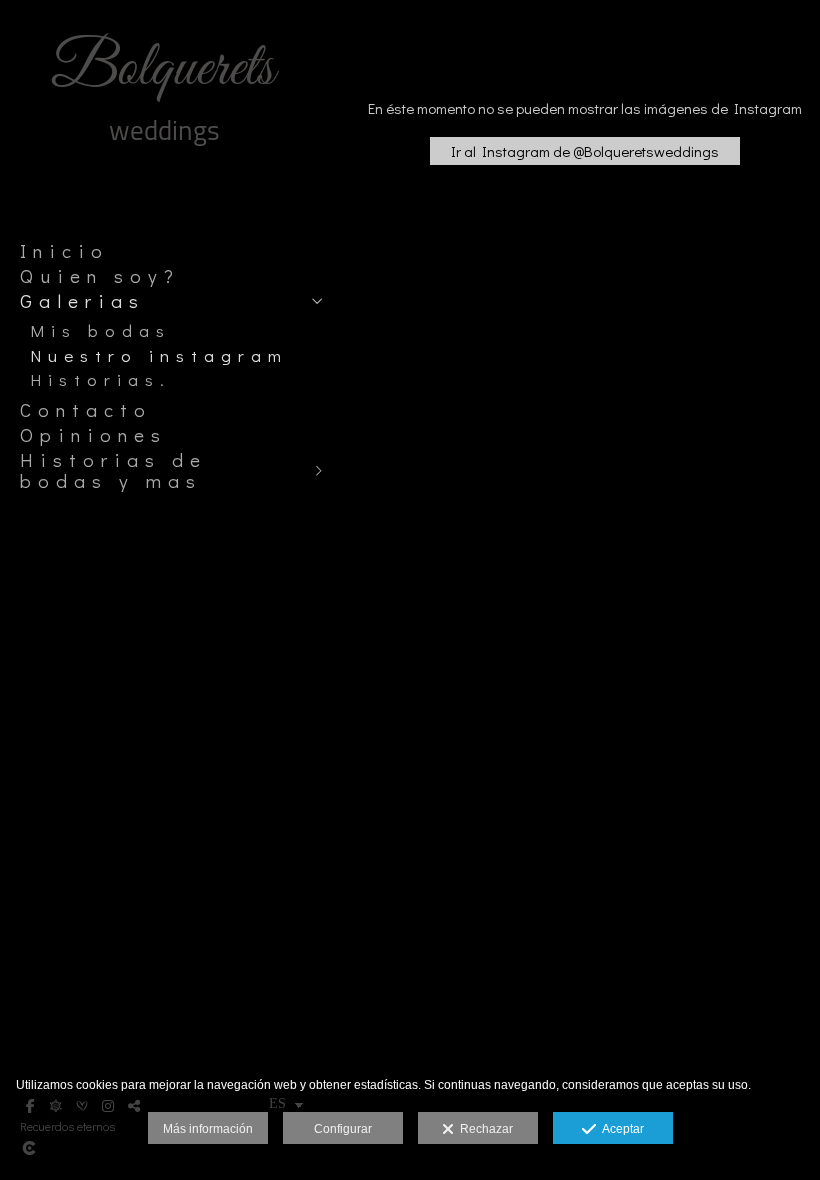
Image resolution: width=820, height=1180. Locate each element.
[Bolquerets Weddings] (165, 157)
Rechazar (483, 1129)
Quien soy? (100, 276)
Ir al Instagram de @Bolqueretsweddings (585, 151)
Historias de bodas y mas (113, 470)
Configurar (343, 1129)
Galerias (82, 301)
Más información (208, 1129)
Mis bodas (100, 330)
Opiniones (93, 435)
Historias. (100, 379)
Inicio (64, 251)
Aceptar (620, 1129)
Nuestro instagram (159, 355)
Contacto (86, 410)
